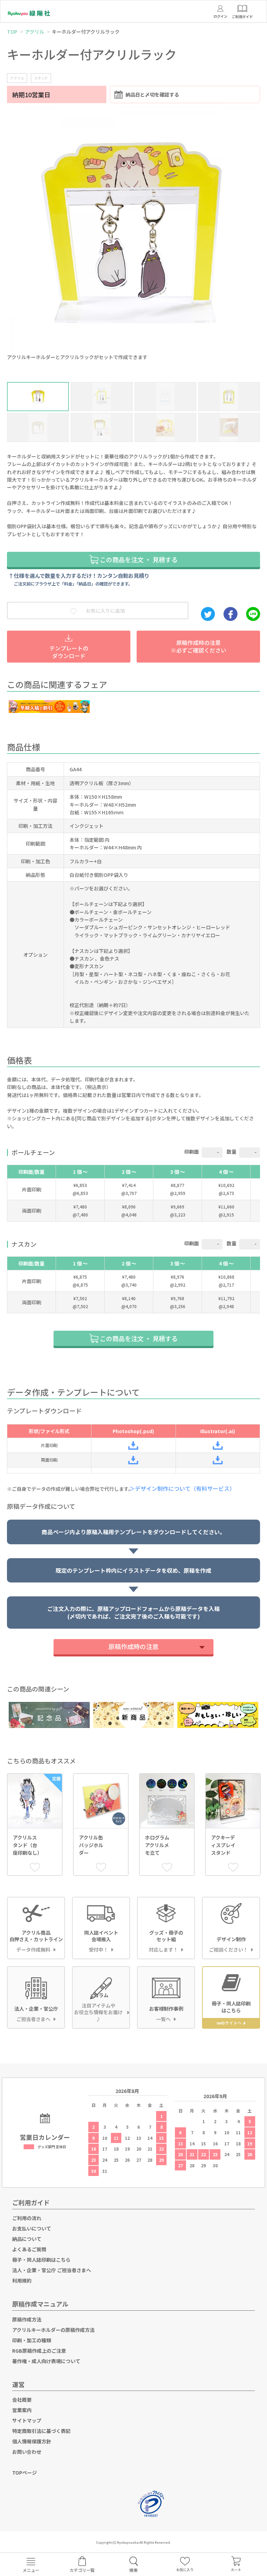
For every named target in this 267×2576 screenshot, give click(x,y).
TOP (12, 32)
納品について (27, 2239)
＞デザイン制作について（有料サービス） (185, 1488)
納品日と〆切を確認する (152, 94)
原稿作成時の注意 (133, 1646)
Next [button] (254, 225)
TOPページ (25, 2473)
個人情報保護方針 (32, 2441)
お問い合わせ (27, 2452)
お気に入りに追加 (105, 610)
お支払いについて (32, 2228)
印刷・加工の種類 (32, 2340)
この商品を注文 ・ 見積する (138, 559)
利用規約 (22, 2280)
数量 (232, 1152)
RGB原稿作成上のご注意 (39, 2351)
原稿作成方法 (27, 2319)
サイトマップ (27, 2420)
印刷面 (192, 1152)
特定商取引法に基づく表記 (41, 2431)
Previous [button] (13, 225)
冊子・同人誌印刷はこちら (41, 2260)
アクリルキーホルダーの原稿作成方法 (53, 2330)
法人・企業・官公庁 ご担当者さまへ (52, 2270)
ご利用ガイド (31, 2202)
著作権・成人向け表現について (46, 2361)
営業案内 (22, 2410)
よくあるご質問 (29, 2249)
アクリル (35, 32)
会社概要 (22, 2400)
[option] (133, 234)
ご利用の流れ (27, 2218)
